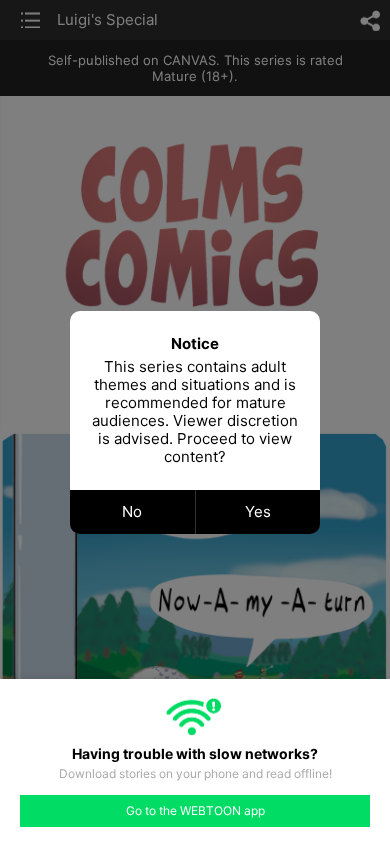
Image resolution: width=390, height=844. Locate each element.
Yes (258, 511)
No (132, 511)
